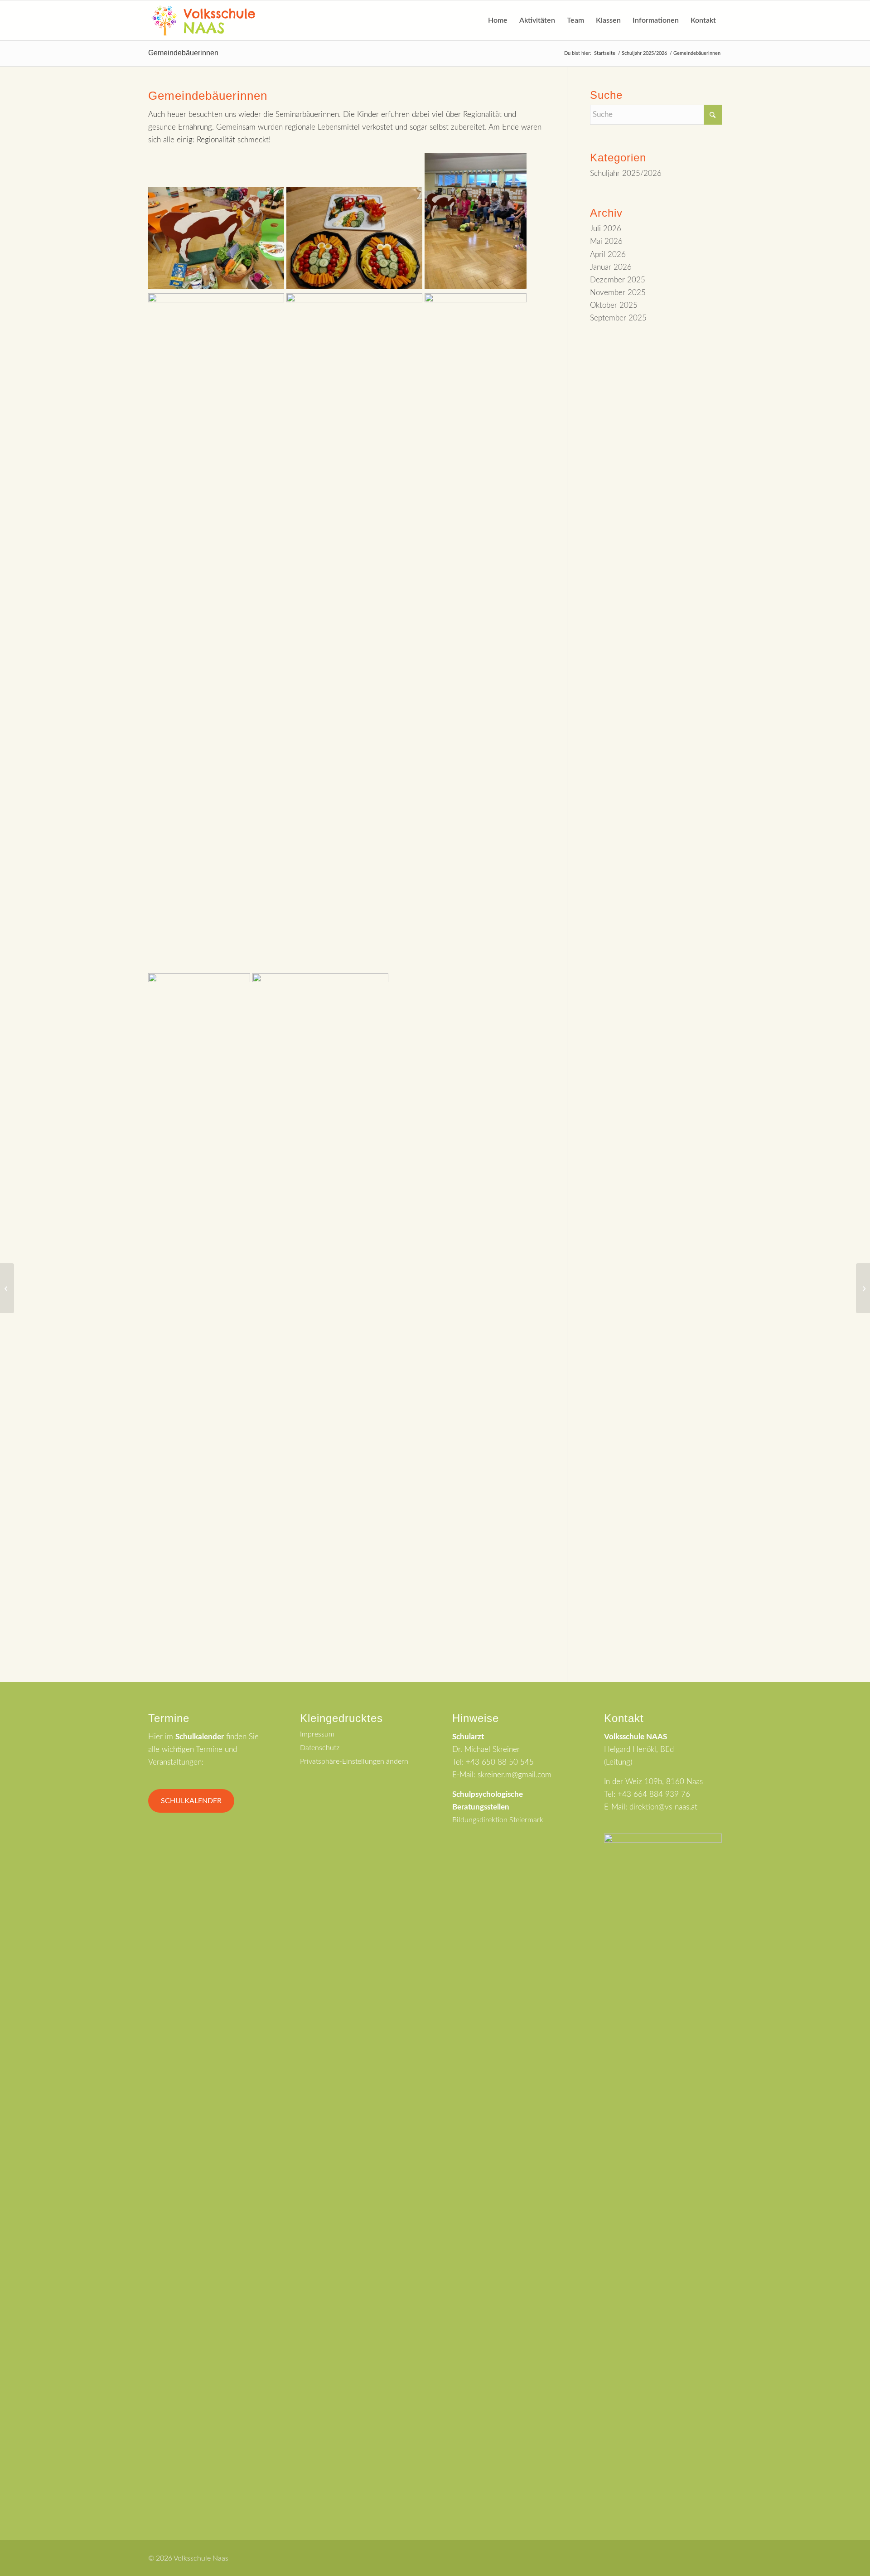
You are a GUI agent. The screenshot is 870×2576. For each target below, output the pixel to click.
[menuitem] (498, 20)
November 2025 (618, 293)
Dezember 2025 (618, 280)
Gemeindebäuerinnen (183, 53)
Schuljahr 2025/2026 (626, 173)
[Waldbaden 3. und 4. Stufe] (863, 1288)
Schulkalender (191, 1801)
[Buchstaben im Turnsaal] (7, 1288)
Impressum (317, 1734)
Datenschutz (320, 1748)
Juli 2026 (606, 229)
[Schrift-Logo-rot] (203, 20)
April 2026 (608, 255)
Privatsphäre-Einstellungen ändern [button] (354, 1761)
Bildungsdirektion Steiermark (498, 1820)
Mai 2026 (606, 241)
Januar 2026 (611, 267)
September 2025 (618, 318)
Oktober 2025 (614, 305)
